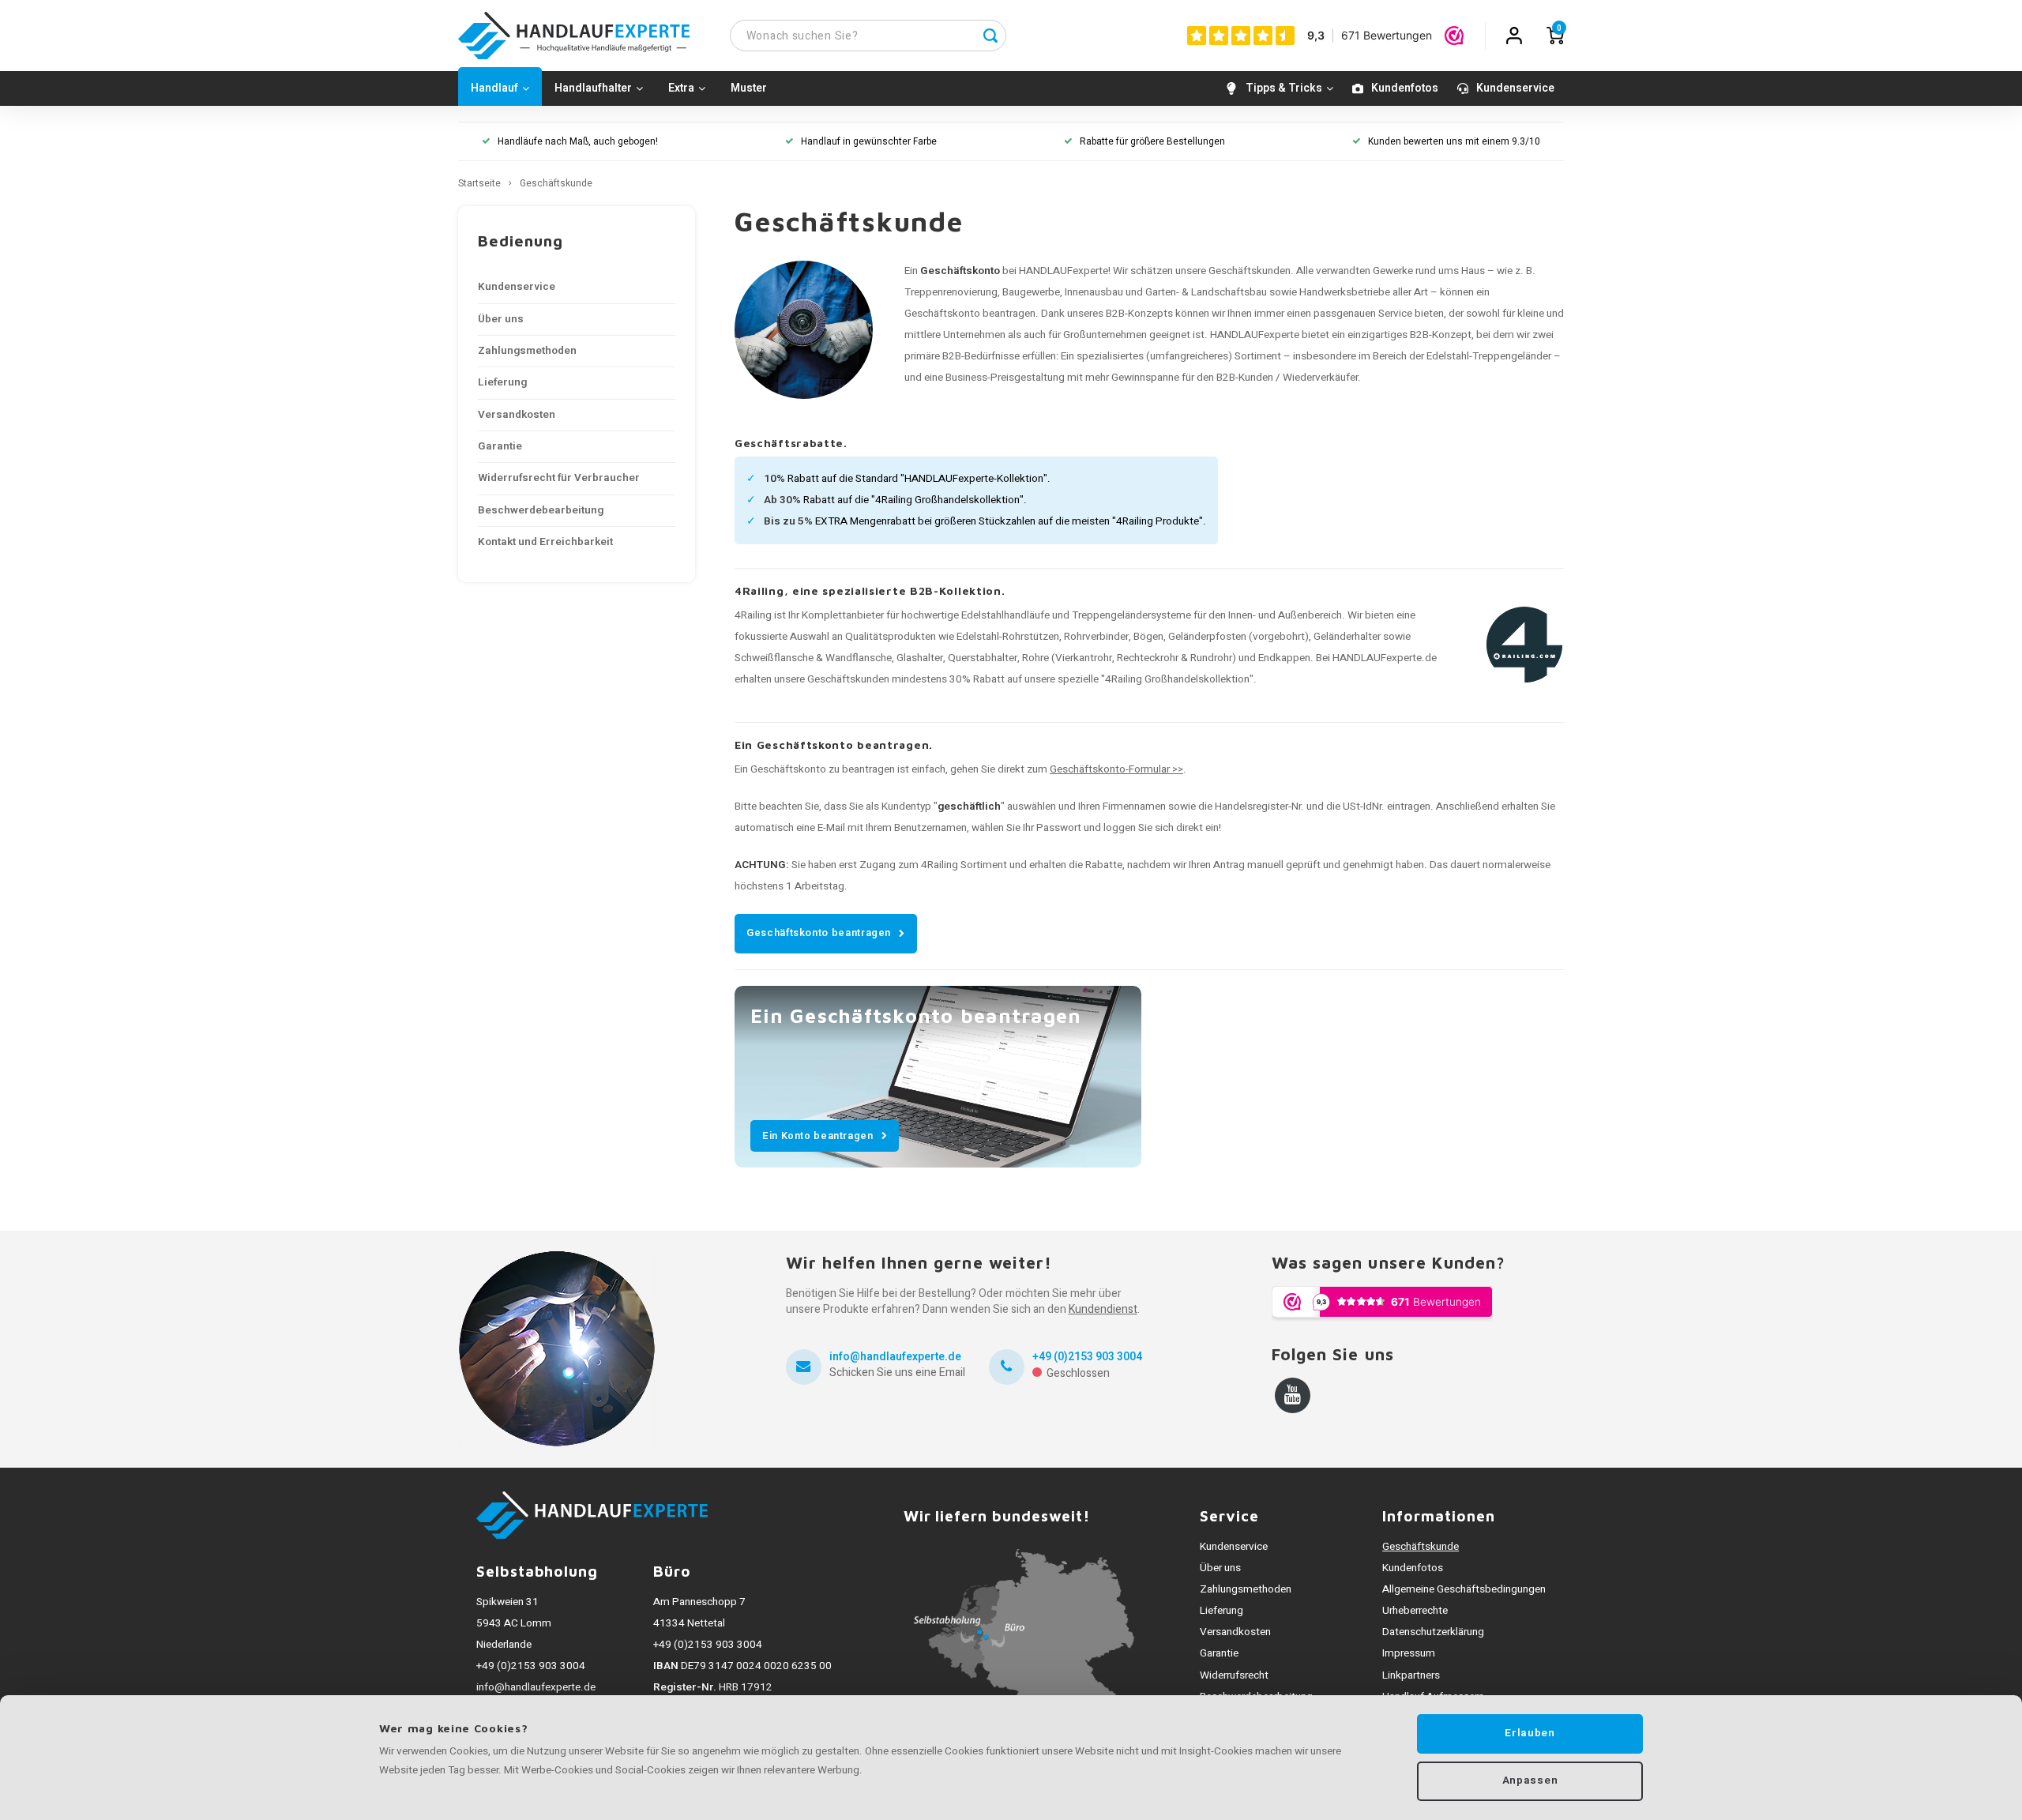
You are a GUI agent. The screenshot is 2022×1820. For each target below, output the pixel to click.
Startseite (479, 184)
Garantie (500, 446)
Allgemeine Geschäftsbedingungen (1464, 1589)
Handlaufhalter (593, 88)
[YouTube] (1293, 1395)
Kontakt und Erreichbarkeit (545, 542)
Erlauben (1530, 1733)
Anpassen (1530, 1781)
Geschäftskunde (556, 184)
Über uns (501, 319)
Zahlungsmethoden (527, 351)
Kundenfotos (1405, 88)
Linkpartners (1411, 1675)
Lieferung (502, 382)
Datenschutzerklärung (1433, 1632)
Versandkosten (517, 415)
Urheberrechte (1415, 1611)
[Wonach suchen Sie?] (990, 36)
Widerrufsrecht (1234, 1675)
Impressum (1409, 1653)
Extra (681, 88)
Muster (749, 88)
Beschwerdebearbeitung (541, 510)
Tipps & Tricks (1284, 88)
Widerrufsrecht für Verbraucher (559, 478)
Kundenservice (1515, 88)
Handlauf (494, 88)
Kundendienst (1103, 1309)
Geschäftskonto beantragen (819, 933)
